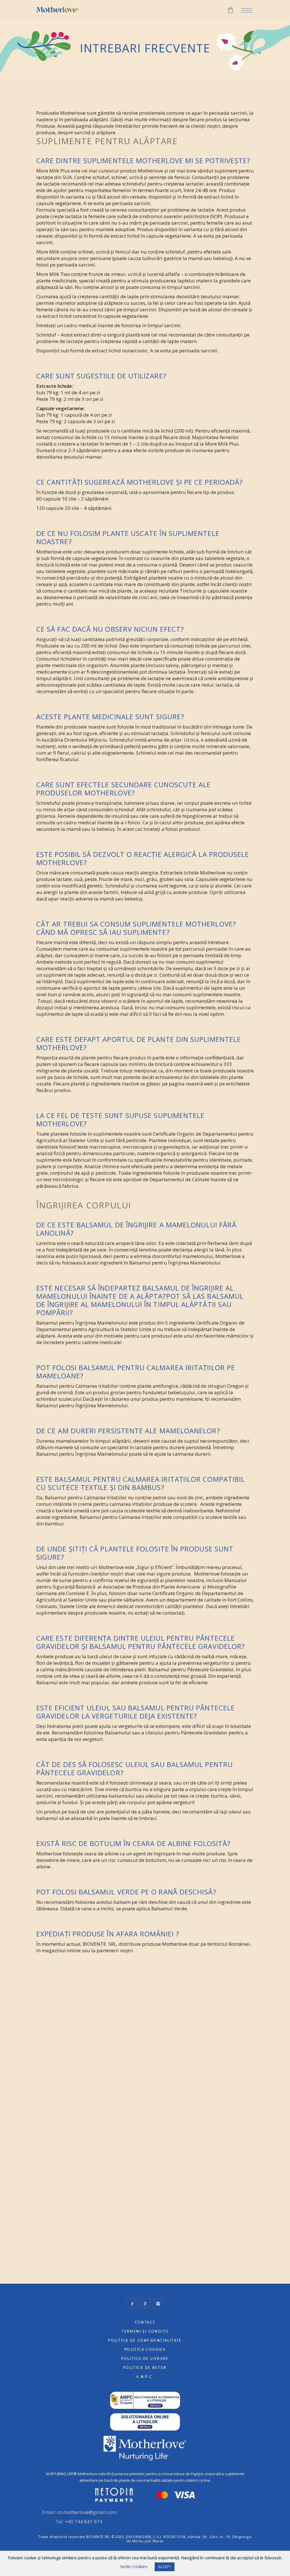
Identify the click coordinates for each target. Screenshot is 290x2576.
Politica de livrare (145, 2359)
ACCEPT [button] (165, 2567)
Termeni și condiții (145, 2332)
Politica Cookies (145, 2350)
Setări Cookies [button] (134, 2566)
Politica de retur (145, 2368)
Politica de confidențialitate (145, 2341)
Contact (145, 2322)
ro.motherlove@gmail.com (87, 2512)
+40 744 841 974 (84, 2521)
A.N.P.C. (145, 2377)
